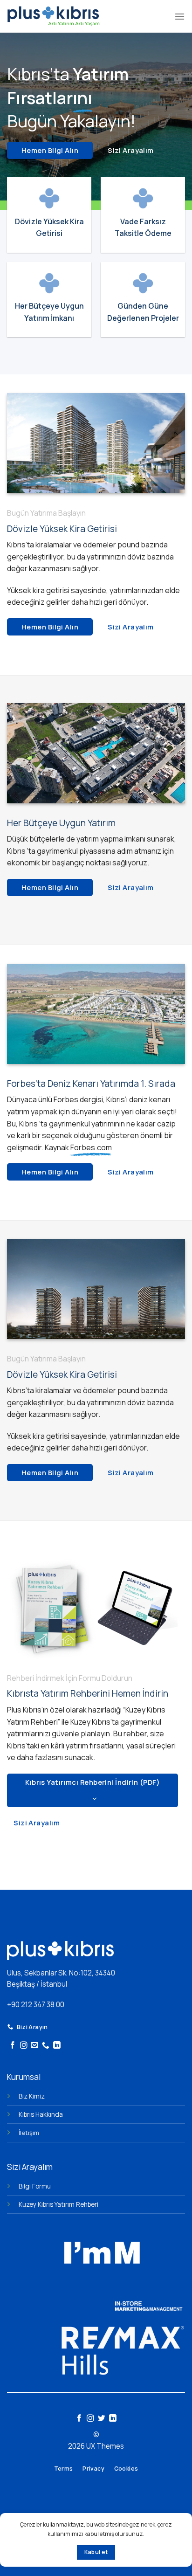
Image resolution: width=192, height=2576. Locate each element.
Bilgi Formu (35, 2186)
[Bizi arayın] (46, 2046)
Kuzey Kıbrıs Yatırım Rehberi (58, 2204)
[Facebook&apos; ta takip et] (13, 2046)
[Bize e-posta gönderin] (34, 2046)
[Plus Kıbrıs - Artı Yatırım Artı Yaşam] (53, 16)
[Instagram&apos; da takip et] (24, 2046)
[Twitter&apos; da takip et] (102, 2419)
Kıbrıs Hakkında (41, 2114)
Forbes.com (91, 1147)
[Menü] (180, 16)
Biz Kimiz (32, 2096)
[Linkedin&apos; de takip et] (57, 2046)
